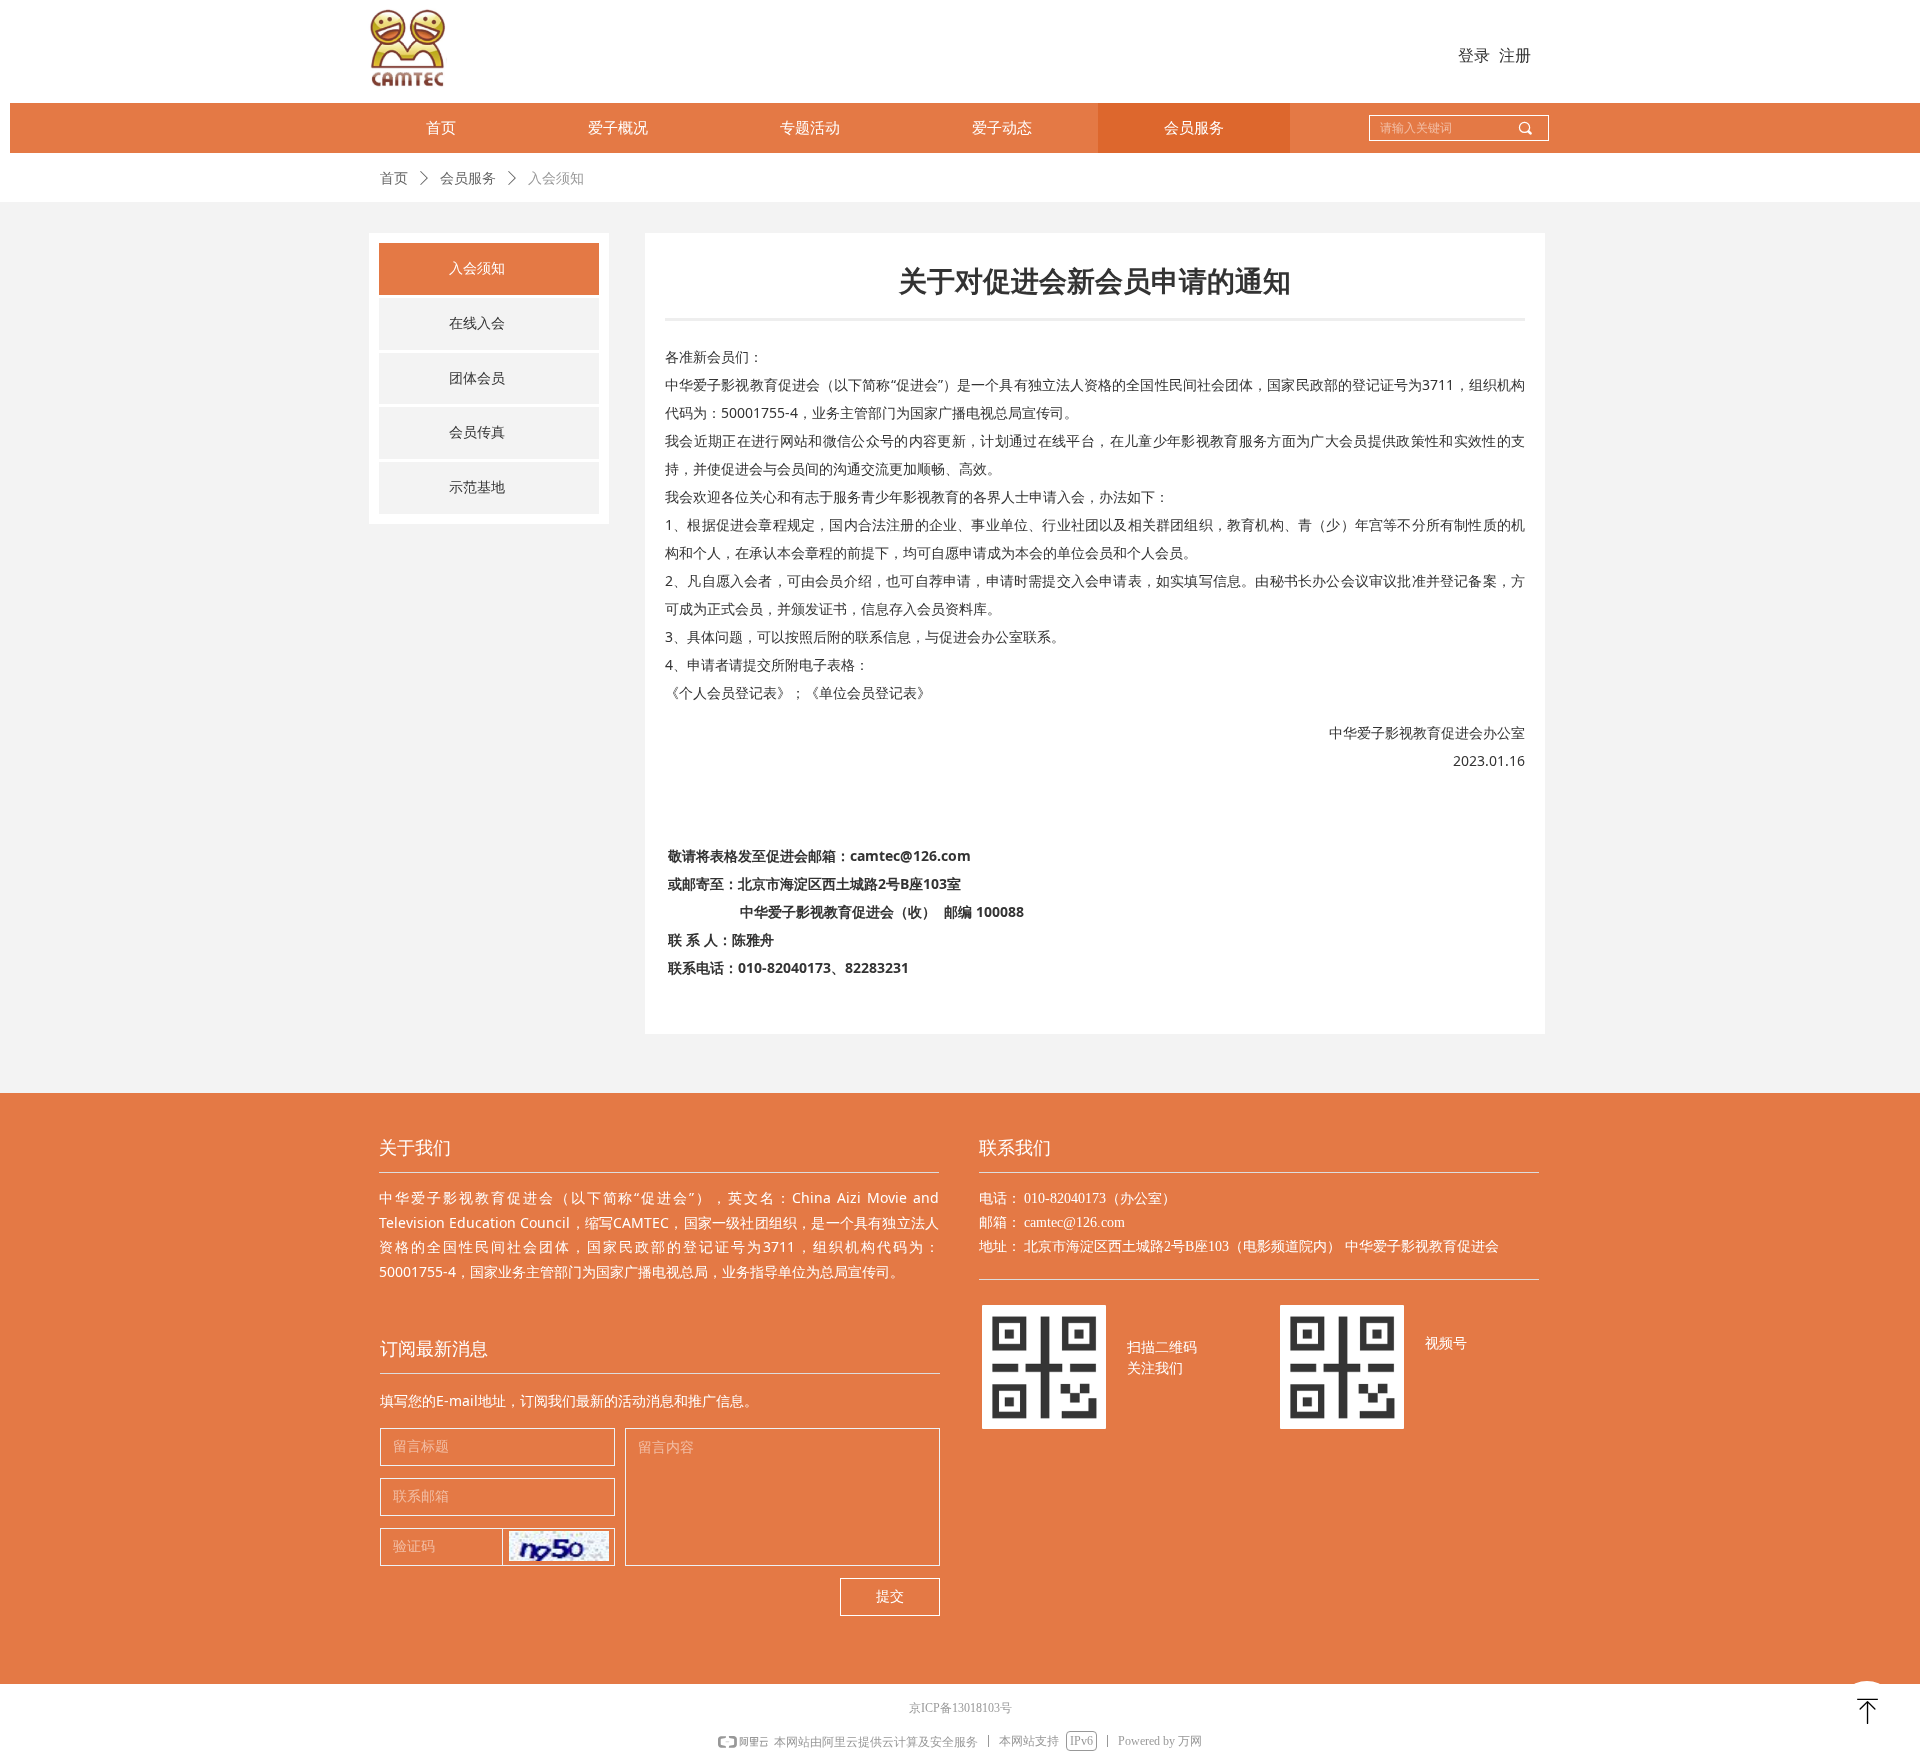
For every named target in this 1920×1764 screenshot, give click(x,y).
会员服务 (468, 178)
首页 (394, 178)
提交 (890, 1596)
